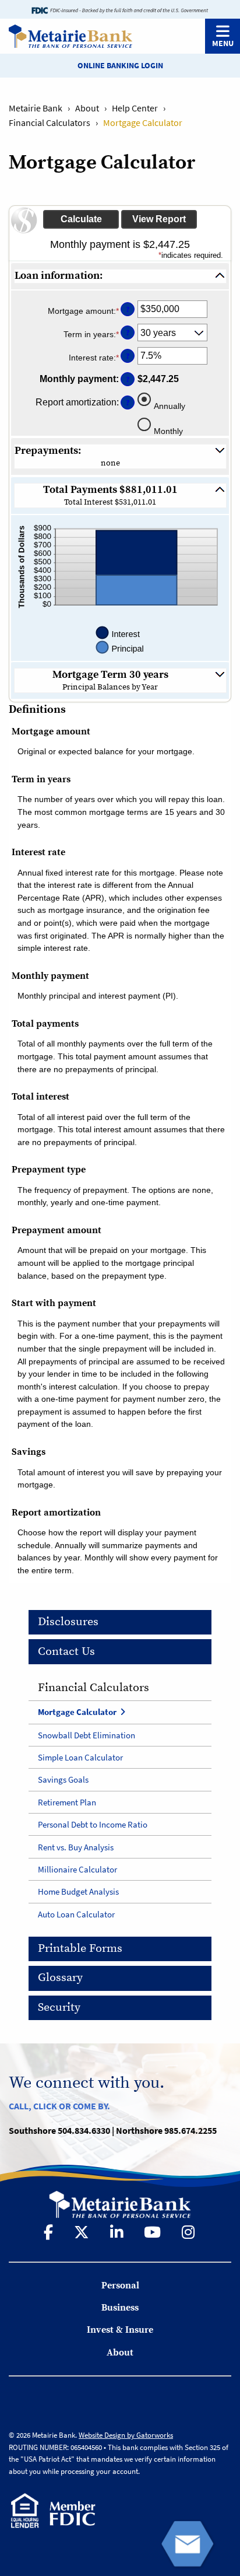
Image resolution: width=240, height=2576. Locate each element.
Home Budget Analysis (78, 1891)
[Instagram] (189, 2232)
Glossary (60, 1978)
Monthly (168, 431)
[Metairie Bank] (66, 36)
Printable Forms (80, 1949)
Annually (170, 406)
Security (59, 2008)
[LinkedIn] (118, 2232)
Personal (120, 2285)
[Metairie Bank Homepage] (120, 2203)
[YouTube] (153, 2232)
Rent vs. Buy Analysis (76, 1847)
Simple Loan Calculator (80, 1757)
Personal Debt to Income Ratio (93, 1824)
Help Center (135, 108)
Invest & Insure (120, 2330)
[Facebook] (50, 2232)
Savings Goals (63, 1779)
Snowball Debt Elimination (87, 1735)
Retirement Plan (67, 1802)
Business (120, 2308)
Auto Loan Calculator (76, 1914)
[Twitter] (83, 2232)
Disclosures (68, 1622)
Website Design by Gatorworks (126, 2435)
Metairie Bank (36, 108)
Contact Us (66, 1652)
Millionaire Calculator (77, 1869)
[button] (120, 276)
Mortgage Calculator (77, 1712)
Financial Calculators (50, 123)
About (87, 108)
